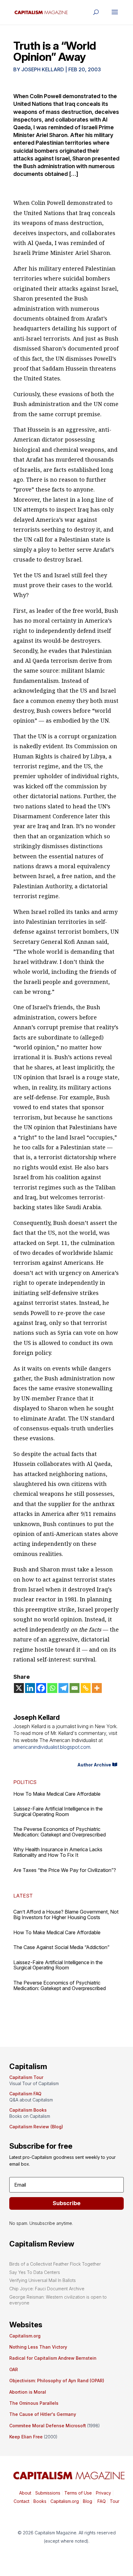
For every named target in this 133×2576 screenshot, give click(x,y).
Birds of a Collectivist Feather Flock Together (55, 2264)
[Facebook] (41, 1688)
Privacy (103, 2493)
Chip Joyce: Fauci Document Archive (47, 2289)
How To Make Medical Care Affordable (57, 1794)
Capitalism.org (25, 2336)
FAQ (101, 2501)
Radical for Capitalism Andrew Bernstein (53, 2358)
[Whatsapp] (52, 1688)
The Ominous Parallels (34, 2403)
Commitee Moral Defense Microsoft (48, 2426)
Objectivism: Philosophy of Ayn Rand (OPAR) (57, 2381)
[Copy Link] (86, 1688)
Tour (115, 2501)
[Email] (75, 1688)
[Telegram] (63, 1688)
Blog (88, 2501)
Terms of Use (77, 2493)
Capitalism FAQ (25, 2094)
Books (40, 2501)
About (25, 2493)
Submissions (47, 2493)
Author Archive (94, 1765)
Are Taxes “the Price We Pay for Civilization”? (65, 1870)
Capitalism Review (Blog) (36, 2127)
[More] (97, 1688)
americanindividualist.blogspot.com (52, 1747)
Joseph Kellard (43, 69)
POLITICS (25, 1782)
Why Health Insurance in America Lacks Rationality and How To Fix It (58, 1852)
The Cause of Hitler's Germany (43, 2414)
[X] (19, 1688)
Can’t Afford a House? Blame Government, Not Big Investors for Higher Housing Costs (66, 1914)
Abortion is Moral (28, 2392)
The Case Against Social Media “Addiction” (61, 1947)
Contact (21, 2501)
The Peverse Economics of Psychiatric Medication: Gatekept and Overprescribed (60, 1832)
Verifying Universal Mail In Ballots (43, 2280)
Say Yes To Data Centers (35, 2272)
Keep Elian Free (26, 2437)
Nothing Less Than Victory (38, 2347)
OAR (14, 2369)
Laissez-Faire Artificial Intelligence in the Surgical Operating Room (58, 1811)
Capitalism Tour (26, 2077)
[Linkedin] (30, 1688)
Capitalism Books (28, 2110)
